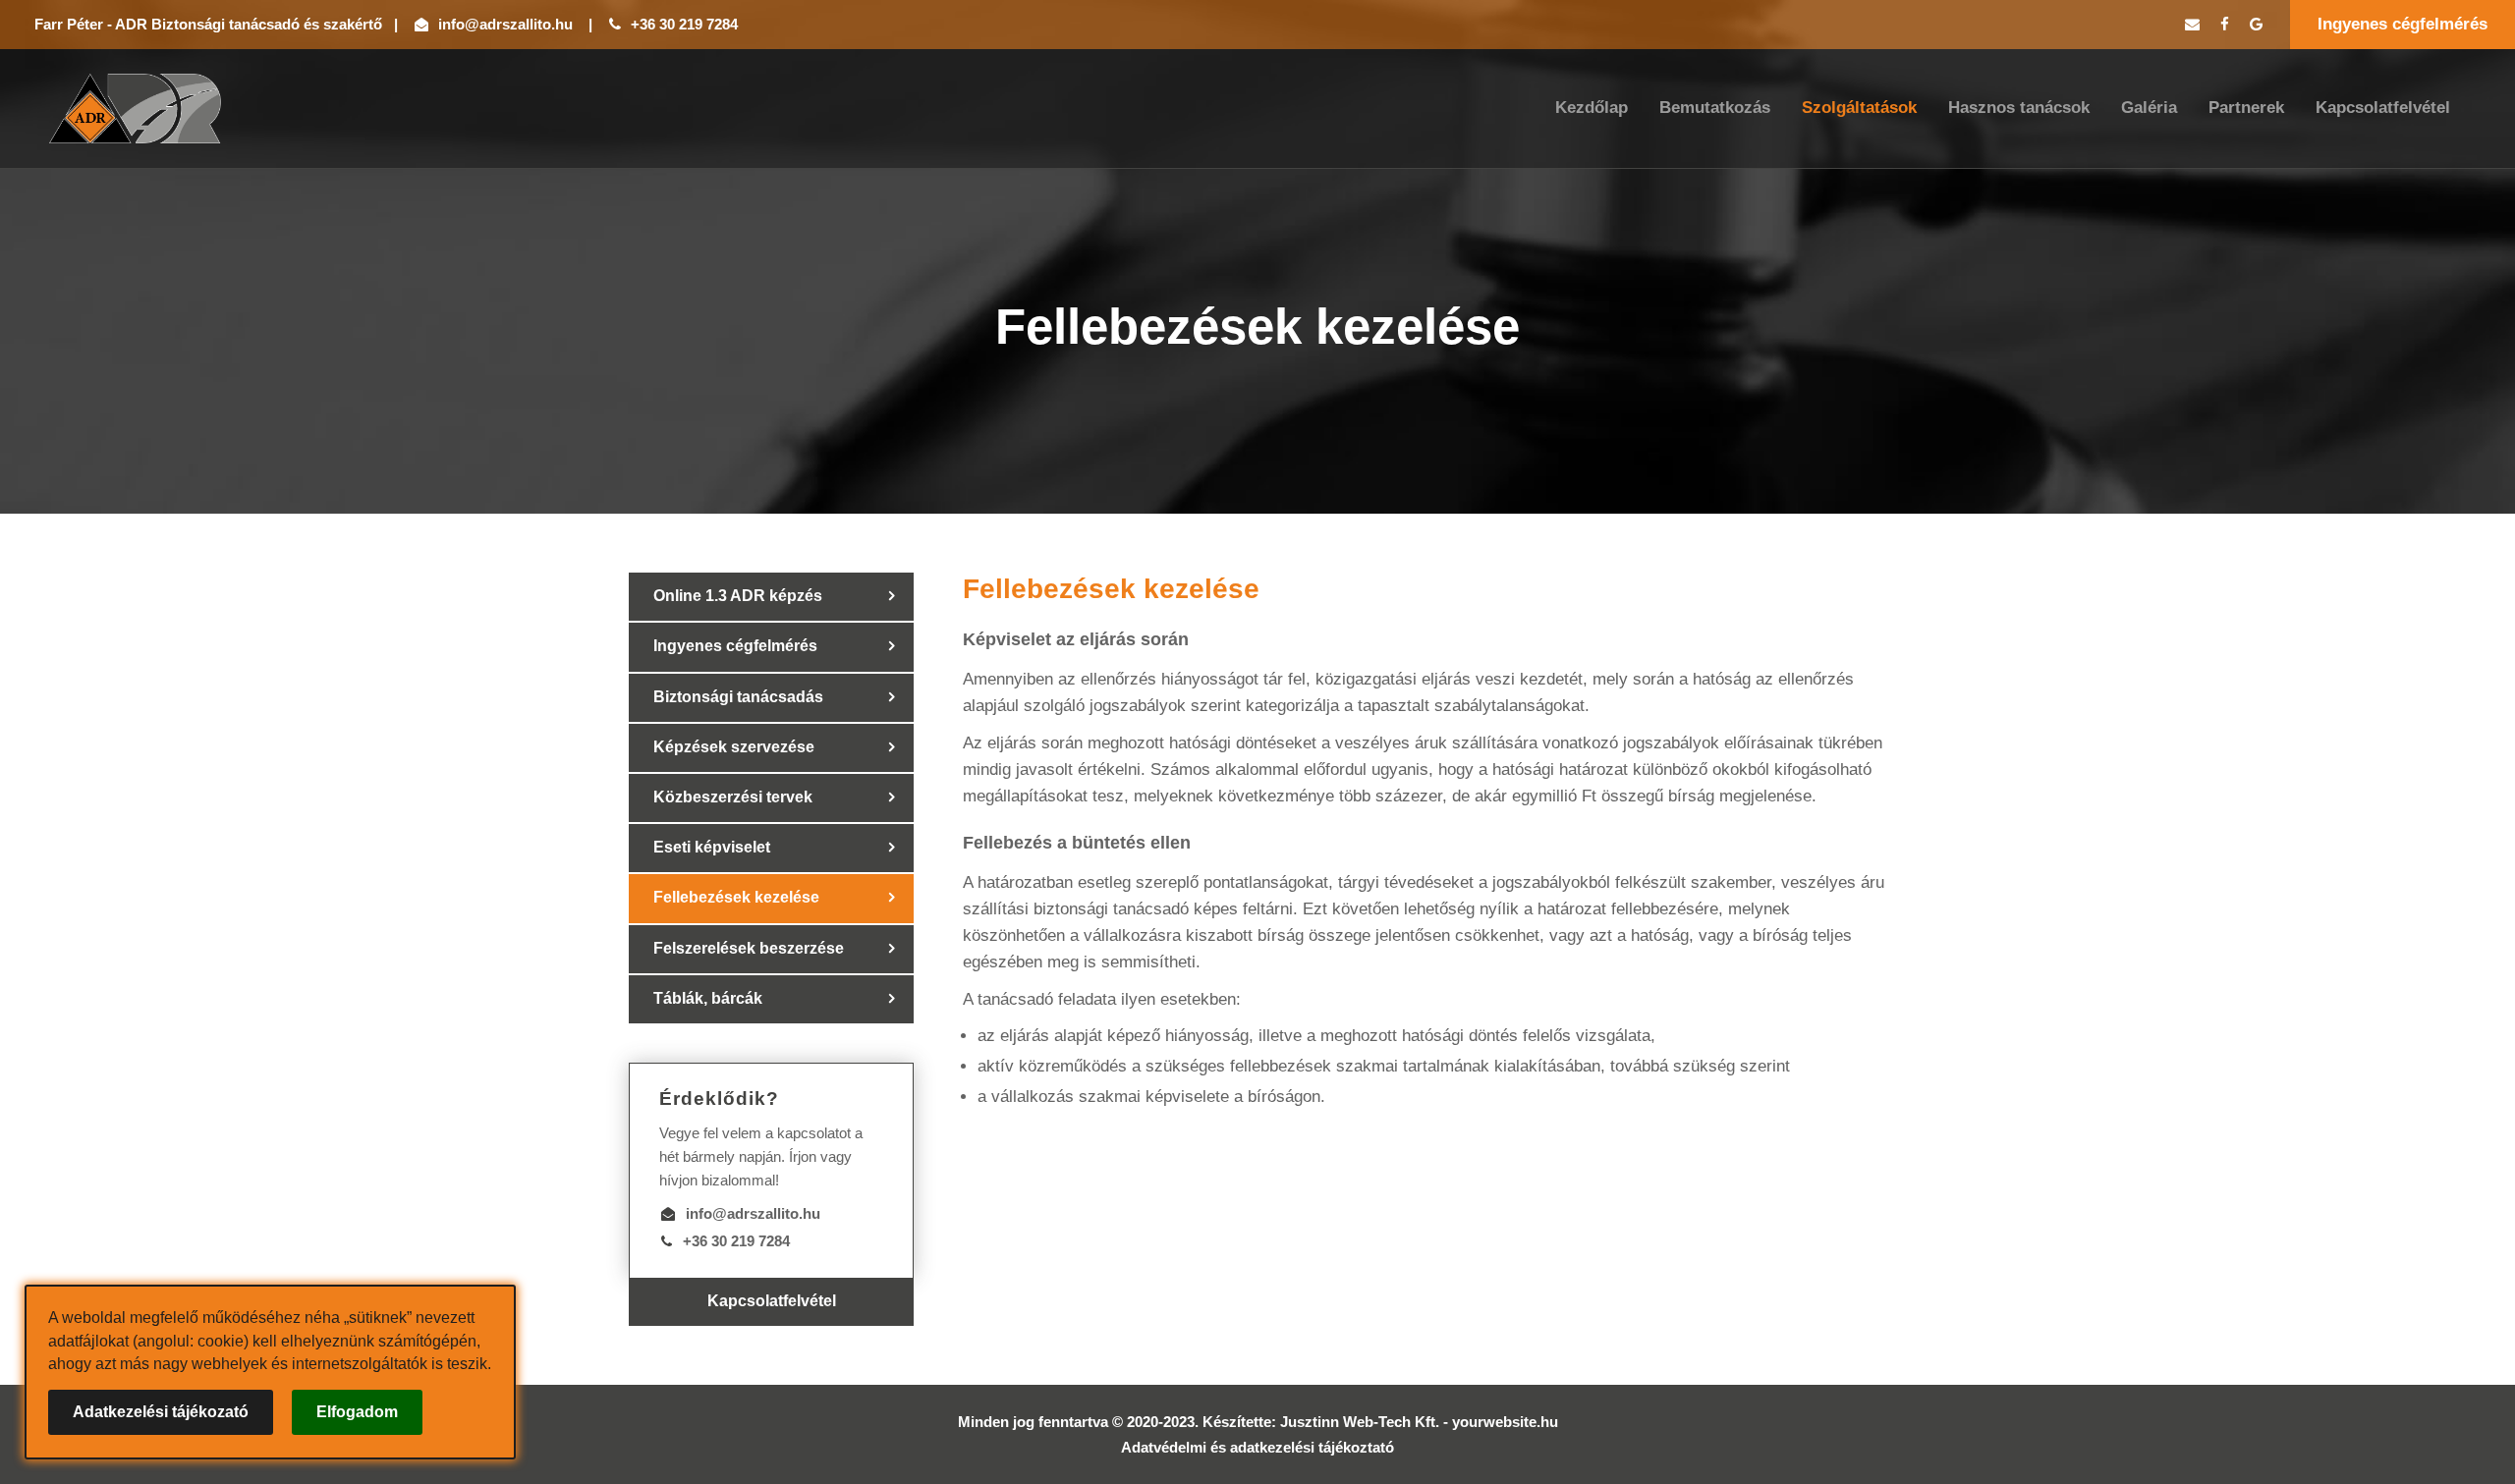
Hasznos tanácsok (2019, 108)
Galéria (2149, 108)
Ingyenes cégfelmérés (2403, 24)
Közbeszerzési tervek (733, 797)
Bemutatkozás (1715, 108)
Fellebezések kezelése (736, 897)
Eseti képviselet (712, 847)
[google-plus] (2256, 24)
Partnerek (2246, 108)
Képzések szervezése (734, 747)
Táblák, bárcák (708, 998)
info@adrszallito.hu (505, 24)
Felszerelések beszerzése (749, 948)
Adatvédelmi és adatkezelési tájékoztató (1257, 1447)
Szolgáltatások (1859, 108)
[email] (2192, 24)
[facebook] (2225, 24)
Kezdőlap (1592, 108)
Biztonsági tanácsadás (738, 697)
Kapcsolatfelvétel (2383, 108)
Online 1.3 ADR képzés (738, 596)
